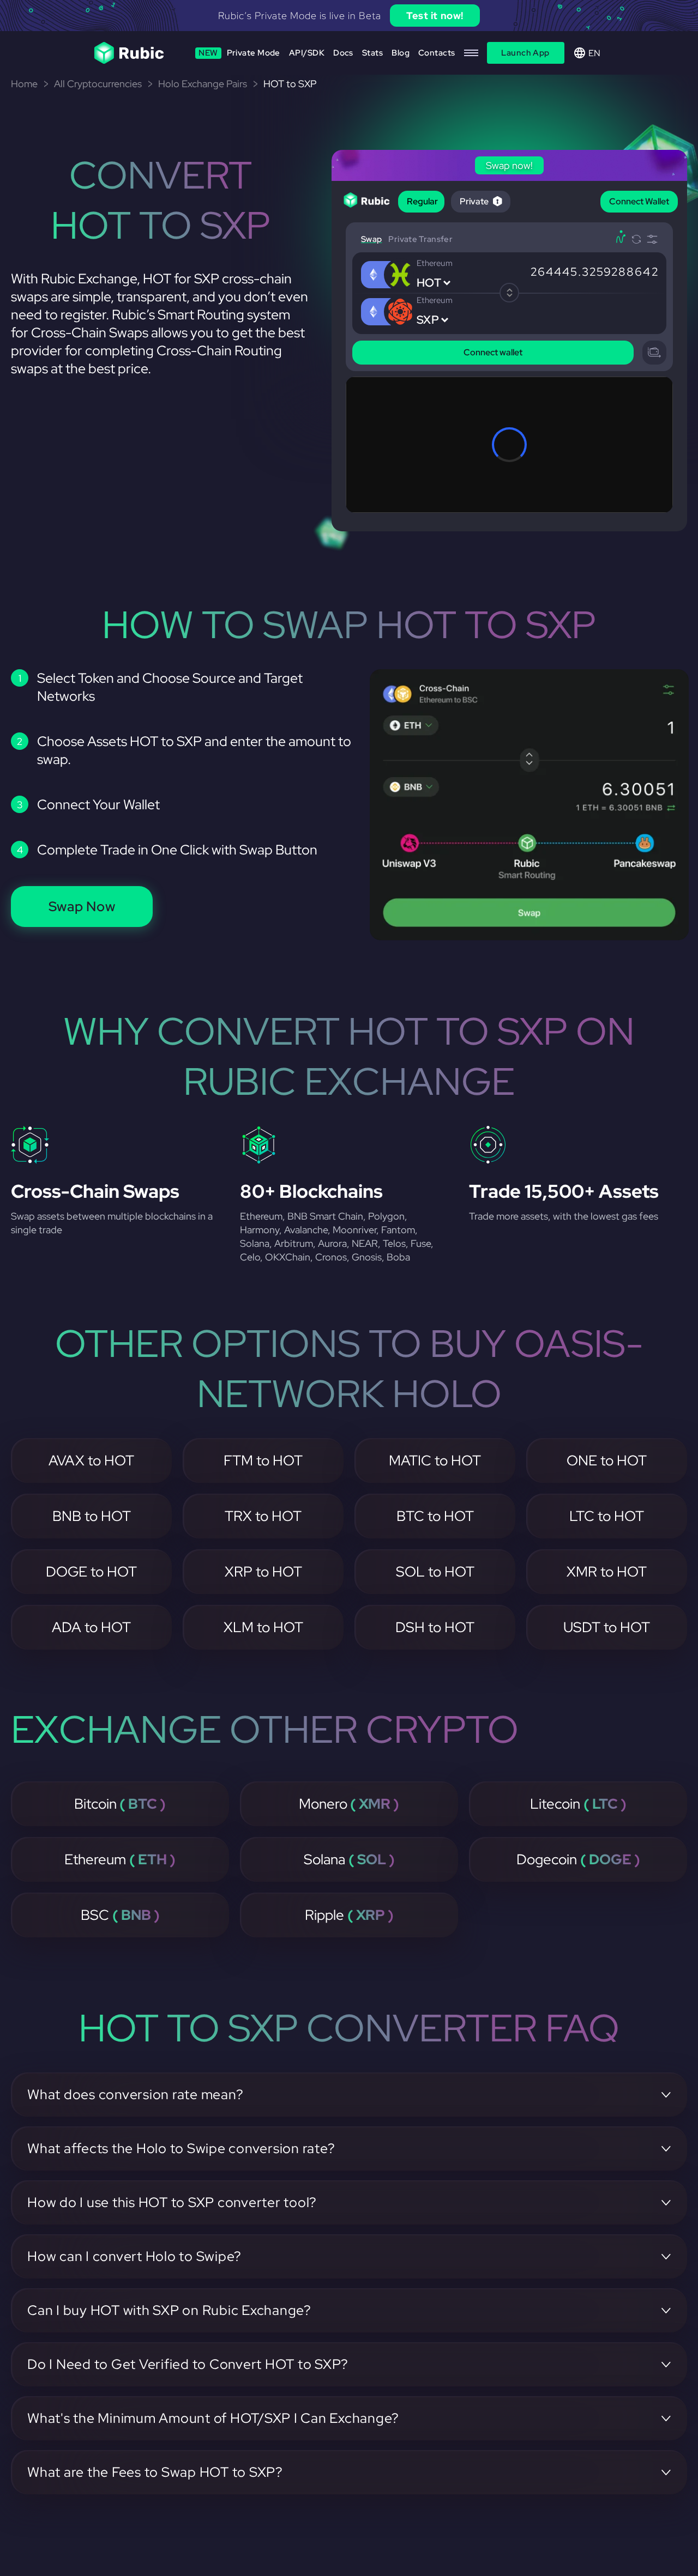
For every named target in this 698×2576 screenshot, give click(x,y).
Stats (372, 53)
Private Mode (239, 53)
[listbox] (349, 16)
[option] (349, 16)
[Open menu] (471, 53)
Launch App (525, 53)
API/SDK (307, 53)
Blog (401, 53)
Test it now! (435, 16)
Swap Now (82, 907)
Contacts (437, 53)
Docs (343, 53)
